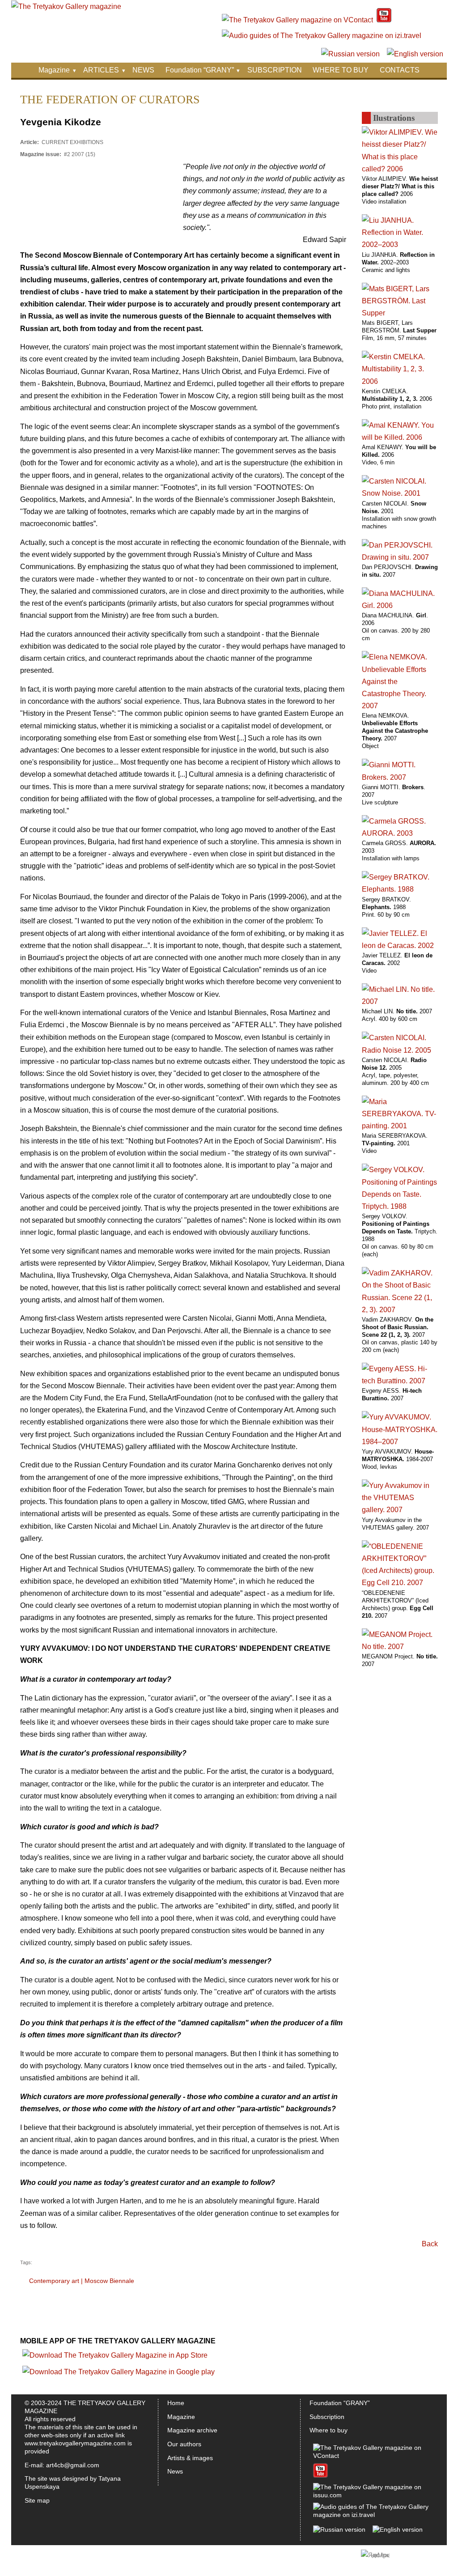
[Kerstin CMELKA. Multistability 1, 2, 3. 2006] (400, 381)
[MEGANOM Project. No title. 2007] (400, 1647)
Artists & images (190, 2458)
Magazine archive (192, 2430)
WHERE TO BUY (341, 70)
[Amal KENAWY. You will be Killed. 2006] (400, 437)
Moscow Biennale (109, 2281)
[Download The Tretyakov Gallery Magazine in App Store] (115, 2355)
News (175, 2471)
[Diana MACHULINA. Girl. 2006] (400, 606)
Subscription (327, 2417)
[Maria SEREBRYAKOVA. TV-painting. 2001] (400, 1126)
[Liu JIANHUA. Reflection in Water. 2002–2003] (400, 244)
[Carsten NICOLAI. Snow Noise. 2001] (400, 493)
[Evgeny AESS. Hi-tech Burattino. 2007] (400, 1381)
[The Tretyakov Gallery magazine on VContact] (297, 20)
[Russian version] (350, 54)
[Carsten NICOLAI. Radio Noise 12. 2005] (400, 1050)
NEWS (143, 70)
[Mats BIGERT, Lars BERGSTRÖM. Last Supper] (400, 313)
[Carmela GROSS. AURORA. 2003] (400, 833)
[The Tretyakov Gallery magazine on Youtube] (384, 20)
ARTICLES (101, 70)
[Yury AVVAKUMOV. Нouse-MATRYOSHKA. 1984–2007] (400, 1442)
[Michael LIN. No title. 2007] (400, 1001)
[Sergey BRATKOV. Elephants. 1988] (400, 889)
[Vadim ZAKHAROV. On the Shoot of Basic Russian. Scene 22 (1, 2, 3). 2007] (400, 1310)
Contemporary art (54, 2281)
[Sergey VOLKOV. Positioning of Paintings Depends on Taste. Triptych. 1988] (400, 1206)
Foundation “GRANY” (200, 70)
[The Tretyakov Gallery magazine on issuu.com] (371, 2495)
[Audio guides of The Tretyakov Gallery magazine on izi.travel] (322, 36)
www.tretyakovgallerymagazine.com (75, 2443)
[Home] (66, 6)
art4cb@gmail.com (73, 2465)
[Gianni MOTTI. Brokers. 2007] (400, 777)
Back (430, 2244)
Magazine (54, 70)
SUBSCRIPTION (275, 70)
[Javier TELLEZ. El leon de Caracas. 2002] (400, 946)
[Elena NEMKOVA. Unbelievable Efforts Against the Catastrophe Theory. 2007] (400, 706)
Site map (37, 2500)
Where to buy (329, 2430)
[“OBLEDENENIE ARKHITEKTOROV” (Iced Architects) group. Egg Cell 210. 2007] (400, 1583)
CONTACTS (400, 70)
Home (176, 2403)
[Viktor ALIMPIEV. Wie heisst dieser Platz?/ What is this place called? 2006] (400, 169)
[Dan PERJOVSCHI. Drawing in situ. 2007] (400, 557)
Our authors (184, 2444)
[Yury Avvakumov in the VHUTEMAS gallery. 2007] (400, 1510)
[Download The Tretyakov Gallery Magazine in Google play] (119, 2372)
